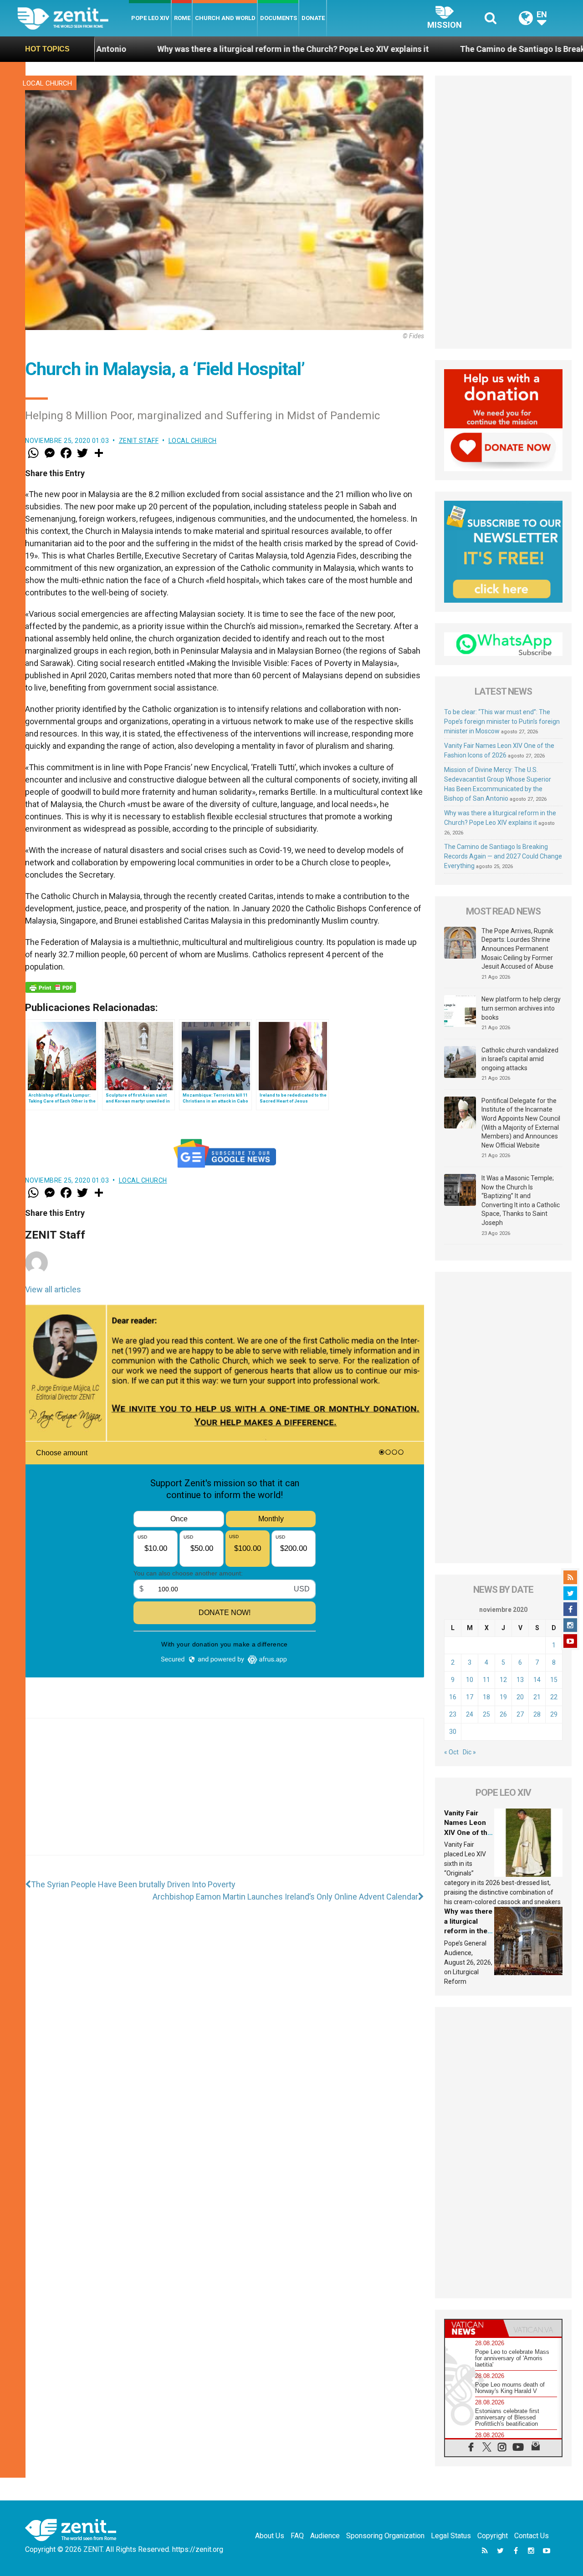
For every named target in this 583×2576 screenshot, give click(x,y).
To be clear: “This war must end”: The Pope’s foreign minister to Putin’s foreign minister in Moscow (502, 721)
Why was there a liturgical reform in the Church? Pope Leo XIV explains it (172, 49)
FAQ (297, 2536)
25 (486, 1714)
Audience (325, 2536)
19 (503, 1697)
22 (554, 1697)
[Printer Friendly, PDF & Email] (51, 987)
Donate (313, 18)
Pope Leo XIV (150, 18)
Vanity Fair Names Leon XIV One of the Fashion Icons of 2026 (468, 1833)
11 (486, 1680)
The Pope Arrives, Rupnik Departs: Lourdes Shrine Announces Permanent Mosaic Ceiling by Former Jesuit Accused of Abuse (517, 949)
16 (453, 1697)
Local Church (47, 83)
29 (554, 1714)
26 (503, 1714)
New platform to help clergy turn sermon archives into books (521, 1008)
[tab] (474, 2328)
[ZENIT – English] (73, 18)
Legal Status (451, 2536)
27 (520, 1714)
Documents (279, 18)
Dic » (469, 1752)
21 (537, 1697)
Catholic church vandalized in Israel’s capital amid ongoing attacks (520, 1059)
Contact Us (532, 2536)
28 (537, 1714)
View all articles (53, 1289)
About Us (270, 2536)
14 (537, 1680)
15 (554, 1680)
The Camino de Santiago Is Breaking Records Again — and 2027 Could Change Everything (503, 856)
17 (470, 1697)
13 (520, 1680)
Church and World (225, 18)
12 (503, 1680)
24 (470, 1714)
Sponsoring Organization (385, 2536)
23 (453, 1714)
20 (520, 1697)
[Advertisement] (225, 1796)
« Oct (451, 1752)
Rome (182, 18)
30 (453, 1732)
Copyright (493, 2536)
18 (486, 1697)
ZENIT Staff (139, 441)
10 (470, 1680)
